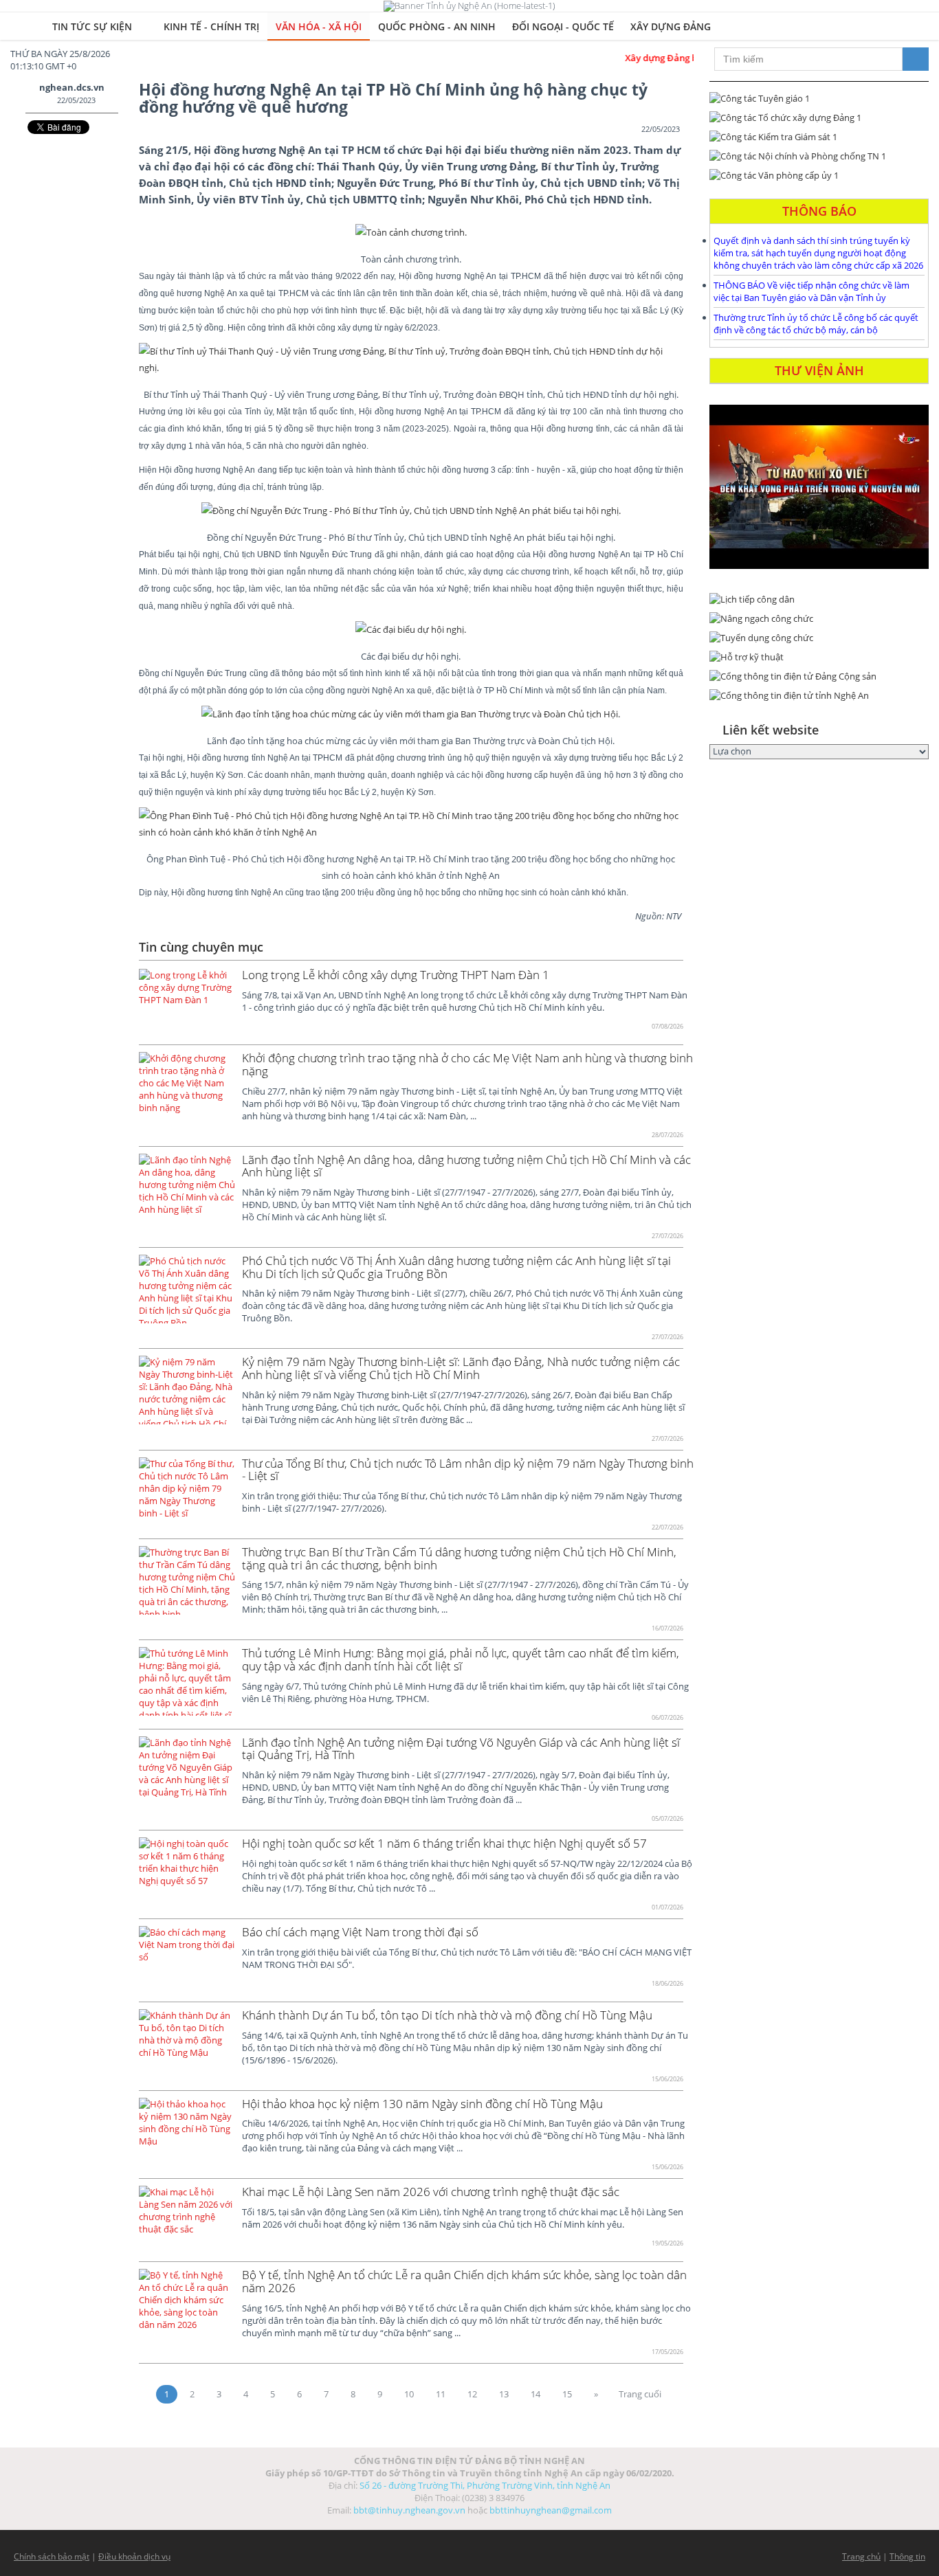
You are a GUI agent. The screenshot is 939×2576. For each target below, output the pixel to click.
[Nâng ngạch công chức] (819, 618)
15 (567, 2394)
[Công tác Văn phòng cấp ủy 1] (819, 175)
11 (441, 2394)
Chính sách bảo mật (52, 2556)
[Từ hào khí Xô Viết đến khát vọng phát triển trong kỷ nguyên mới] (819, 487)
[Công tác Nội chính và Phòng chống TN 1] (819, 156)
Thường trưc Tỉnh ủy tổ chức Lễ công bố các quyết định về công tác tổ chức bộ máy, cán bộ (816, 324)
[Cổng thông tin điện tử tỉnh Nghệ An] (819, 695)
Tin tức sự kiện (93, 26)
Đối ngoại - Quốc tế (563, 26)
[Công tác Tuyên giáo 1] (819, 98)
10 (409, 2394)
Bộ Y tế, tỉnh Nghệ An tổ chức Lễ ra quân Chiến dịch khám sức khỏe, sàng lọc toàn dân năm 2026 (464, 2281)
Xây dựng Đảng (671, 26)
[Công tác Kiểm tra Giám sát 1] (819, 137)
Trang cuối (640, 2394)
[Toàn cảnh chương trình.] (411, 232)
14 (535, 2394)
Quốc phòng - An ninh (437, 26)
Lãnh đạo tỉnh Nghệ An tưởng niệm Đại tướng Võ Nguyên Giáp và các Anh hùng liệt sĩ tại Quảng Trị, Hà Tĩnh (461, 1749)
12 (472, 2394)
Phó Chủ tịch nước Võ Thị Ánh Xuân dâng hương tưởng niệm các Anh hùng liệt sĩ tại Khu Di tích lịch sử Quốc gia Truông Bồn (456, 1267)
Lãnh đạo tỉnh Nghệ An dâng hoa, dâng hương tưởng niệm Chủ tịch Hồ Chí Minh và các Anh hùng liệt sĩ (466, 1166)
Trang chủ (861, 2556)
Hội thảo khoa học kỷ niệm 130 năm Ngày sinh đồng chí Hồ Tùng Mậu (422, 2104)
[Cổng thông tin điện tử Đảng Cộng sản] (819, 676)
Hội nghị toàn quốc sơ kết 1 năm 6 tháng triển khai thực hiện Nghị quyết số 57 (444, 1843)
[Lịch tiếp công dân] (819, 599)
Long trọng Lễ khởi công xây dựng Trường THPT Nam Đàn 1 (396, 975)
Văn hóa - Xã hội (319, 26)
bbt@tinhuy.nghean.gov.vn (409, 2510)
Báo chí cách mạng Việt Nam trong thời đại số (360, 1932)
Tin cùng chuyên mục (201, 947)
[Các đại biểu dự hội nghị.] (411, 629)
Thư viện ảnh (819, 370)
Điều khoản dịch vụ (134, 2556)
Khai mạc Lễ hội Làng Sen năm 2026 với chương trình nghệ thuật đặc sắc (431, 2192)
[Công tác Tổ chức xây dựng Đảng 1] (819, 117)
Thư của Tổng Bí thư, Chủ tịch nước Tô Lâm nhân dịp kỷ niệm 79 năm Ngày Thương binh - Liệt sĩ (468, 1470)
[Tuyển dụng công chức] (819, 638)
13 (504, 2394)
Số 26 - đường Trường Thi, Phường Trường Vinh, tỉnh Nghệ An (485, 2485)
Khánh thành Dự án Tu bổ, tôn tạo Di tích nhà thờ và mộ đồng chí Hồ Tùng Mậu (447, 2015)
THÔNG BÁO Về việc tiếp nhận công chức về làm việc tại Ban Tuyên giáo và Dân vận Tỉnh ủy (811, 291)
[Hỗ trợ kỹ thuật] (819, 657)
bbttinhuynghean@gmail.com (551, 2510)
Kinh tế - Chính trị (211, 26)
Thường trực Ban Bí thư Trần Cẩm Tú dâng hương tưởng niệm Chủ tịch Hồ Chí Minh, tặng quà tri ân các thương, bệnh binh (459, 1558)
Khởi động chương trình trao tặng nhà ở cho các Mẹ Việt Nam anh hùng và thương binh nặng (467, 1064)
